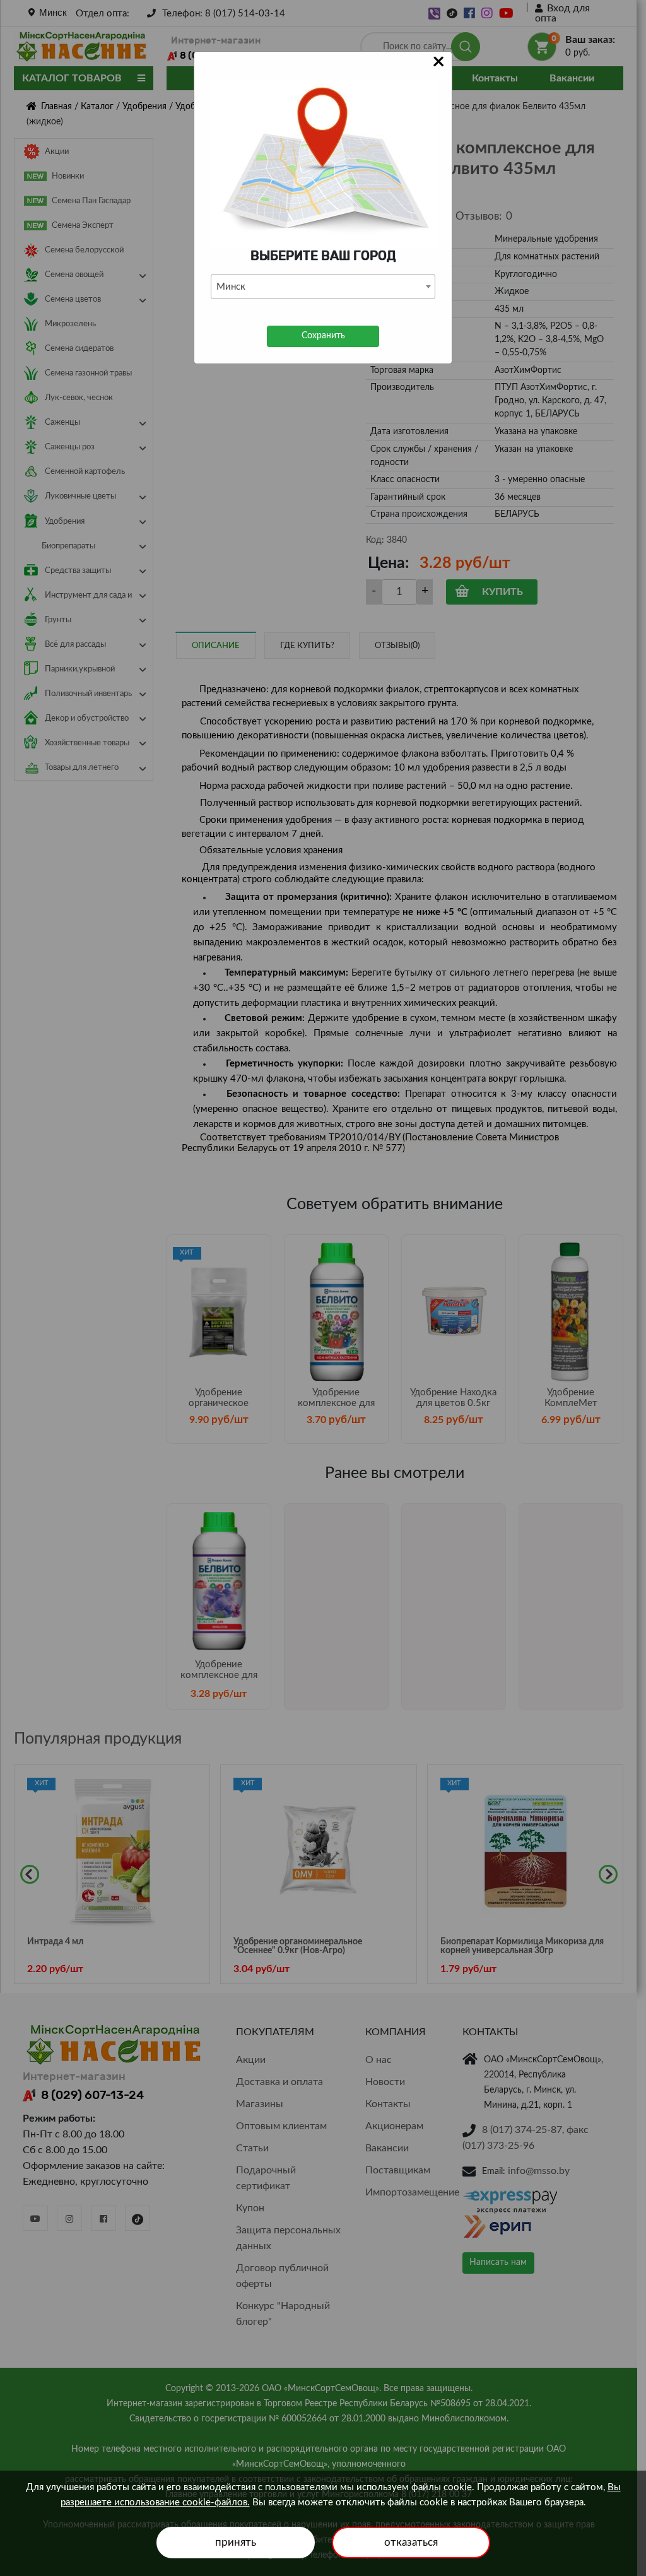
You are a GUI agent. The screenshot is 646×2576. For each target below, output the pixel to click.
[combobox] (323, 287)
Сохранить (323, 336)
